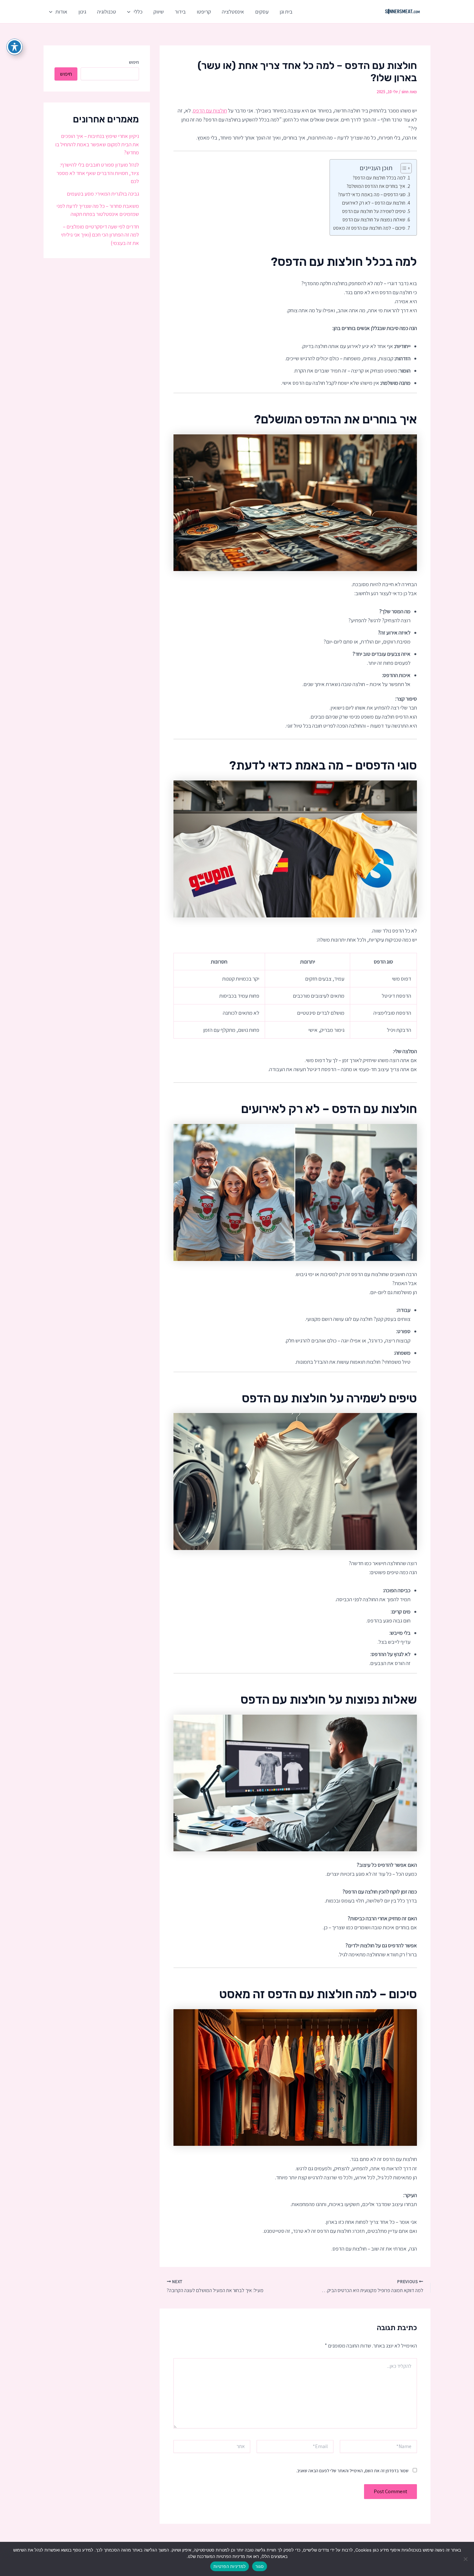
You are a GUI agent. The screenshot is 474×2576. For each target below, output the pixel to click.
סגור (260, 2566)
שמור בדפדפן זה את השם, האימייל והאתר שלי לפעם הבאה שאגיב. (352, 2471)
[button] (130, 12)
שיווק (159, 12)
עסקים (262, 12)
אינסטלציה (233, 12)
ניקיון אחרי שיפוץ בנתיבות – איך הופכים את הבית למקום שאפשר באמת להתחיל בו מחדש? (97, 144)
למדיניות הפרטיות (230, 2566)
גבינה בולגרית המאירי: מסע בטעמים (103, 194)
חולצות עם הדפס (210, 111)
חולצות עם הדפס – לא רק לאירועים (374, 203)
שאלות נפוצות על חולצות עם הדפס (374, 219)
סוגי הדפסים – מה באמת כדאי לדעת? (372, 194)
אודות (61, 12)
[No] (466, 2559)
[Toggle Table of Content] (403, 168)
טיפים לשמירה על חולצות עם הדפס (374, 211)
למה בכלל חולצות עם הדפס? (379, 178)
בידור (180, 12)
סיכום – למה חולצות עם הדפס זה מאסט (369, 228)
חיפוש (134, 62)
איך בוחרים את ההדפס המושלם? (376, 186)
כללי (138, 12)
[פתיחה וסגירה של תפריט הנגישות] (15, 47)
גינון (82, 12)
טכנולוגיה (107, 12)
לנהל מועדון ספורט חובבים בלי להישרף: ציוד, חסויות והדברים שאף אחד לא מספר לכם (98, 173)
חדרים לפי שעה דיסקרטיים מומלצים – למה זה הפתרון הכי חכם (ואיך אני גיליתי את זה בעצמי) (100, 235)
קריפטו (204, 12)
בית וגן (286, 12)
